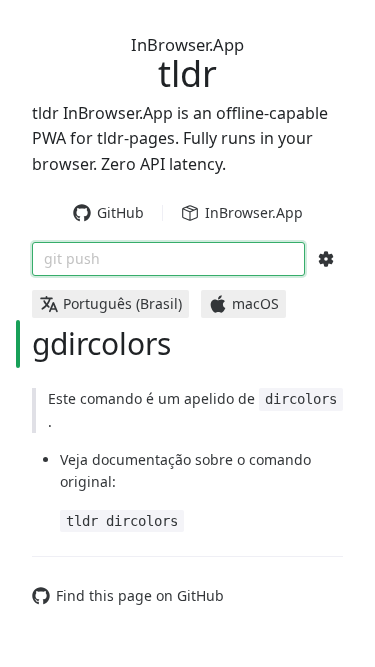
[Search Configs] (326, 259)
